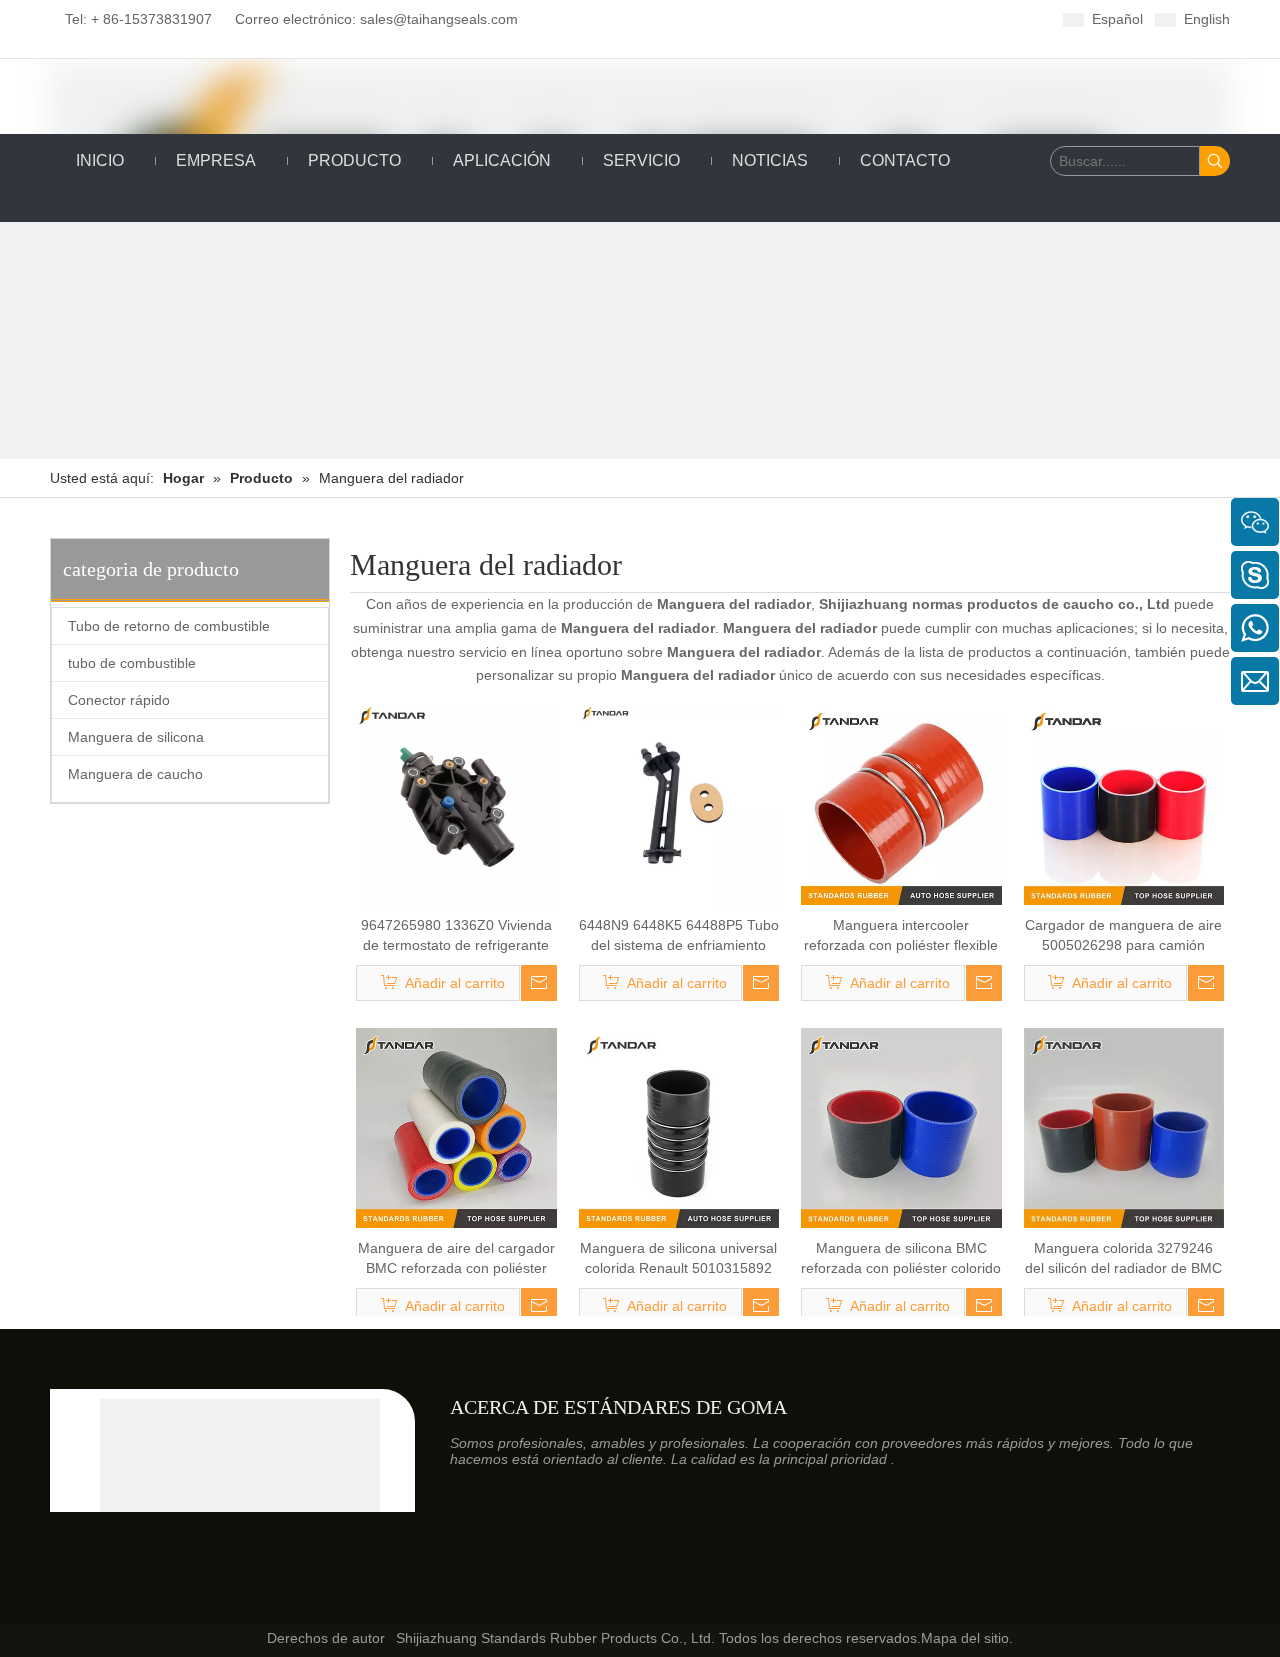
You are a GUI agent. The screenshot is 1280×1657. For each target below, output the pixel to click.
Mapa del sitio (965, 1638)
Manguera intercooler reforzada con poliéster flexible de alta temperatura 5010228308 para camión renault (901, 936)
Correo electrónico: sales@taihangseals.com (369, 19)
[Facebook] (643, 18)
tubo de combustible (132, 663)
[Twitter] (705, 18)
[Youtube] (736, 18)
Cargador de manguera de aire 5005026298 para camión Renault (1123, 936)
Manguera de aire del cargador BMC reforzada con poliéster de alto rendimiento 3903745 (456, 1259)
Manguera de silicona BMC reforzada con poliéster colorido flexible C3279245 (901, 1259)
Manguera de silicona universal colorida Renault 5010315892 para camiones (678, 1259)
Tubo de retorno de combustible (169, 626)
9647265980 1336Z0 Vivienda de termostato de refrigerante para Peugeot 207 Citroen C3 (456, 936)
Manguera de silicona (136, 737)
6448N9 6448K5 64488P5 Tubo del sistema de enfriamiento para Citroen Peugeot (679, 936)
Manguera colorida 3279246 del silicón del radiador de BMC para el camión (1123, 1259)
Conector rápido (119, 700)
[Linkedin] (674, 18)
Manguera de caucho (135, 774)
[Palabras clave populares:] (1215, 161)
